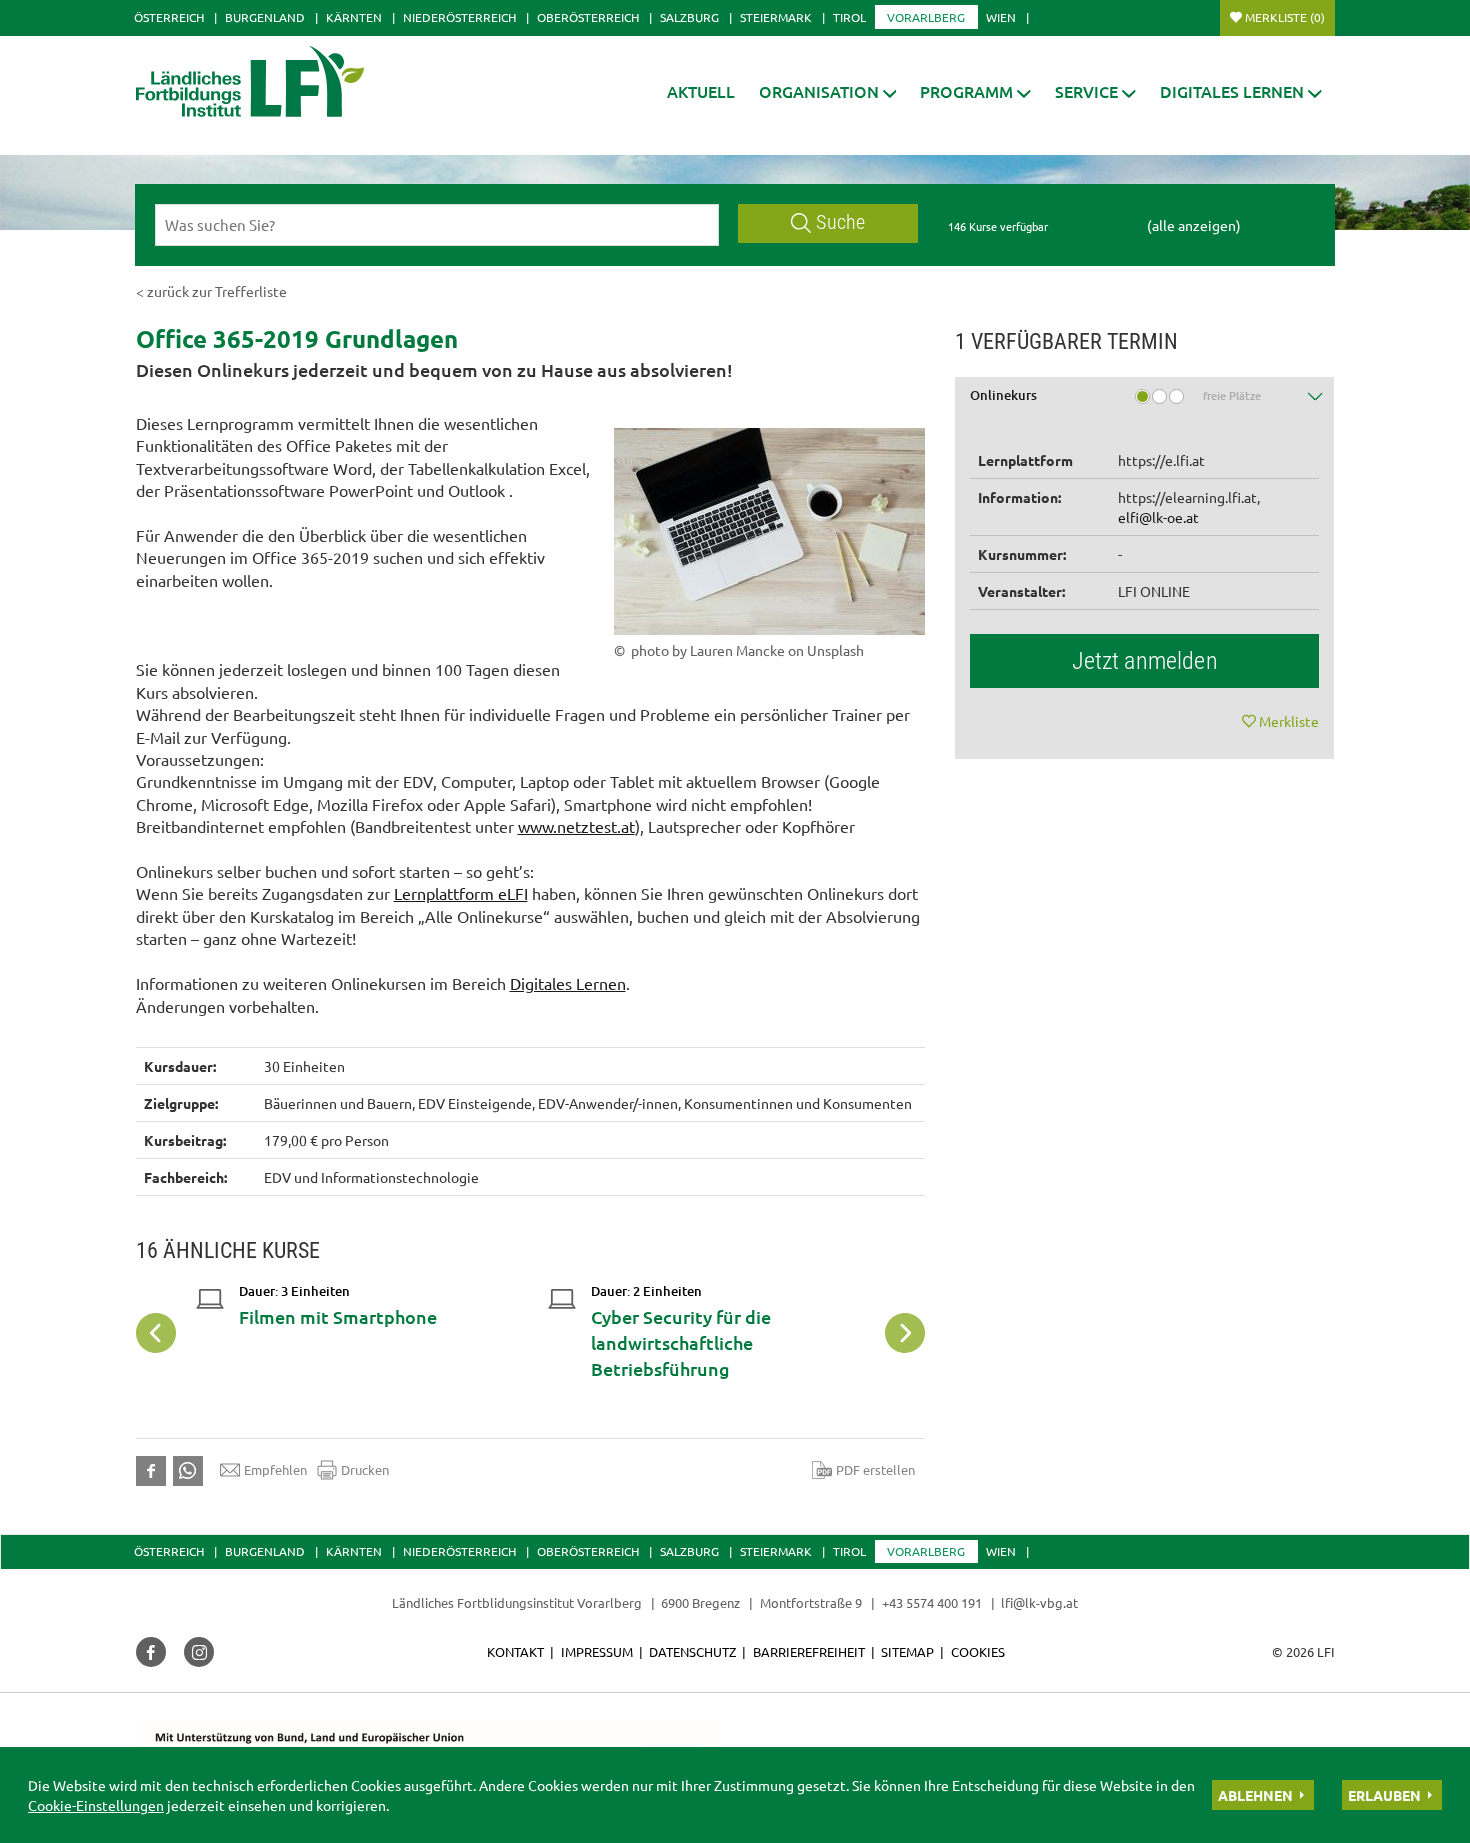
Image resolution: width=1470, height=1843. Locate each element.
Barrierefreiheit (809, 1651)
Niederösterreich (459, 17)
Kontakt (515, 1651)
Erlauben (1384, 1795)
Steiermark (776, 17)
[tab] (1145, 402)
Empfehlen (275, 1469)
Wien (1001, 17)
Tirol (849, 17)
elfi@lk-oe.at (1158, 517)
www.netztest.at (576, 826)
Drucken (365, 1469)
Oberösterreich (588, 17)
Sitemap (907, 1651)
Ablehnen (1255, 1795)
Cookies (978, 1651)
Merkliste (1285, 17)
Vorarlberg (926, 17)
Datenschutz (692, 1651)
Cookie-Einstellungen (96, 1805)
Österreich (169, 17)
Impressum (597, 1651)
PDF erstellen (875, 1469)
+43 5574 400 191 (932, 1602)
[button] (828, 91)
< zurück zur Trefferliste (211, 291)
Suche (840, 222)
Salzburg (689, 17)
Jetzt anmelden (1145, 661)
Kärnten (354, 17)
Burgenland (265, 17)
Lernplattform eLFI (461, 893)
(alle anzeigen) (1194, 225)
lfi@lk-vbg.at (1039, 1602)
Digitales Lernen (568, 983)
